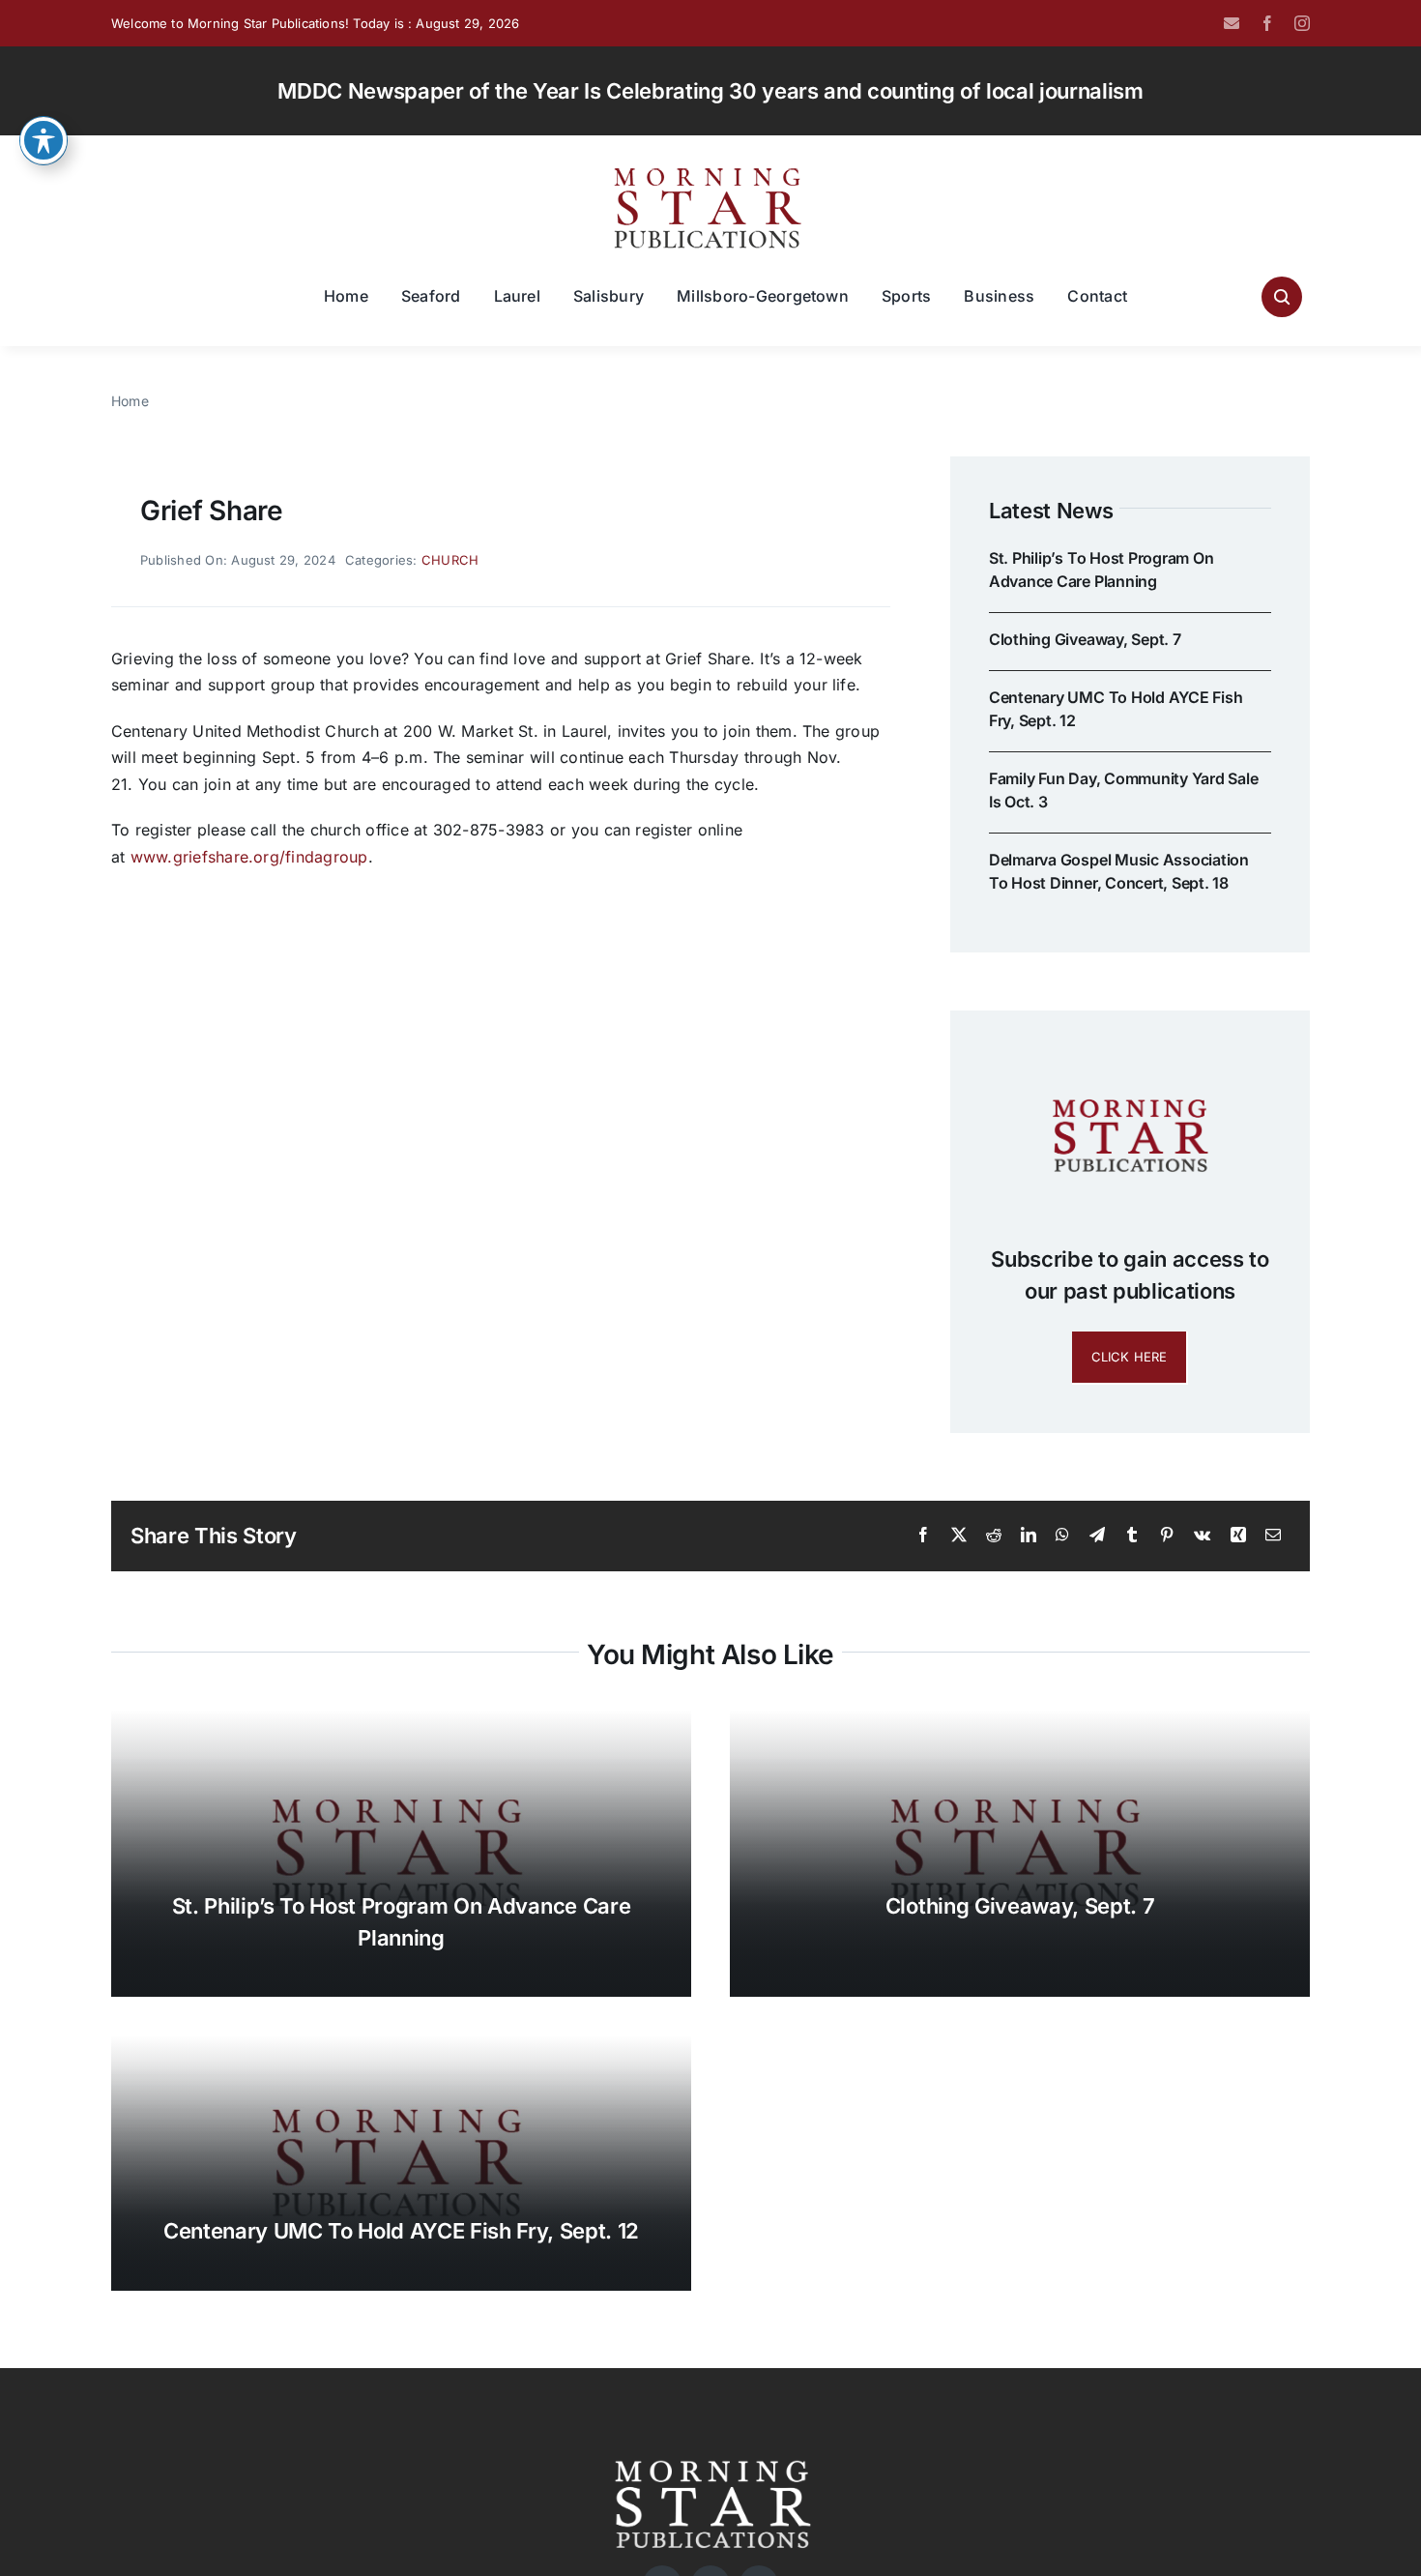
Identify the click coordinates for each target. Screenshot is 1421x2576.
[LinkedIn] (1029, 1536)
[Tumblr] (1132, 1536)
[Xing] (1238, 1536)
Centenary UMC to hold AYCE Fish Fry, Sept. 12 (401, 2231)
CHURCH (450, 560)
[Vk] (1202, 1536)
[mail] (1232, 23)
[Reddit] (994, 1536)
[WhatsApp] (1062, 1536)
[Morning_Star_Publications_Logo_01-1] (710, 172)
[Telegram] (1097, 1536)
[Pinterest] (1167, 1536)
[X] (959, 1536)
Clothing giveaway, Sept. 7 (1085, 639)
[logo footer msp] (710, 2453)
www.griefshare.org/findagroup (249, 857)
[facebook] (1267, 23)
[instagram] (1302, 23)
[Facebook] (923, 1536)
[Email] (1273, 1536)
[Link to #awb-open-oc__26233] (1282, 297)
